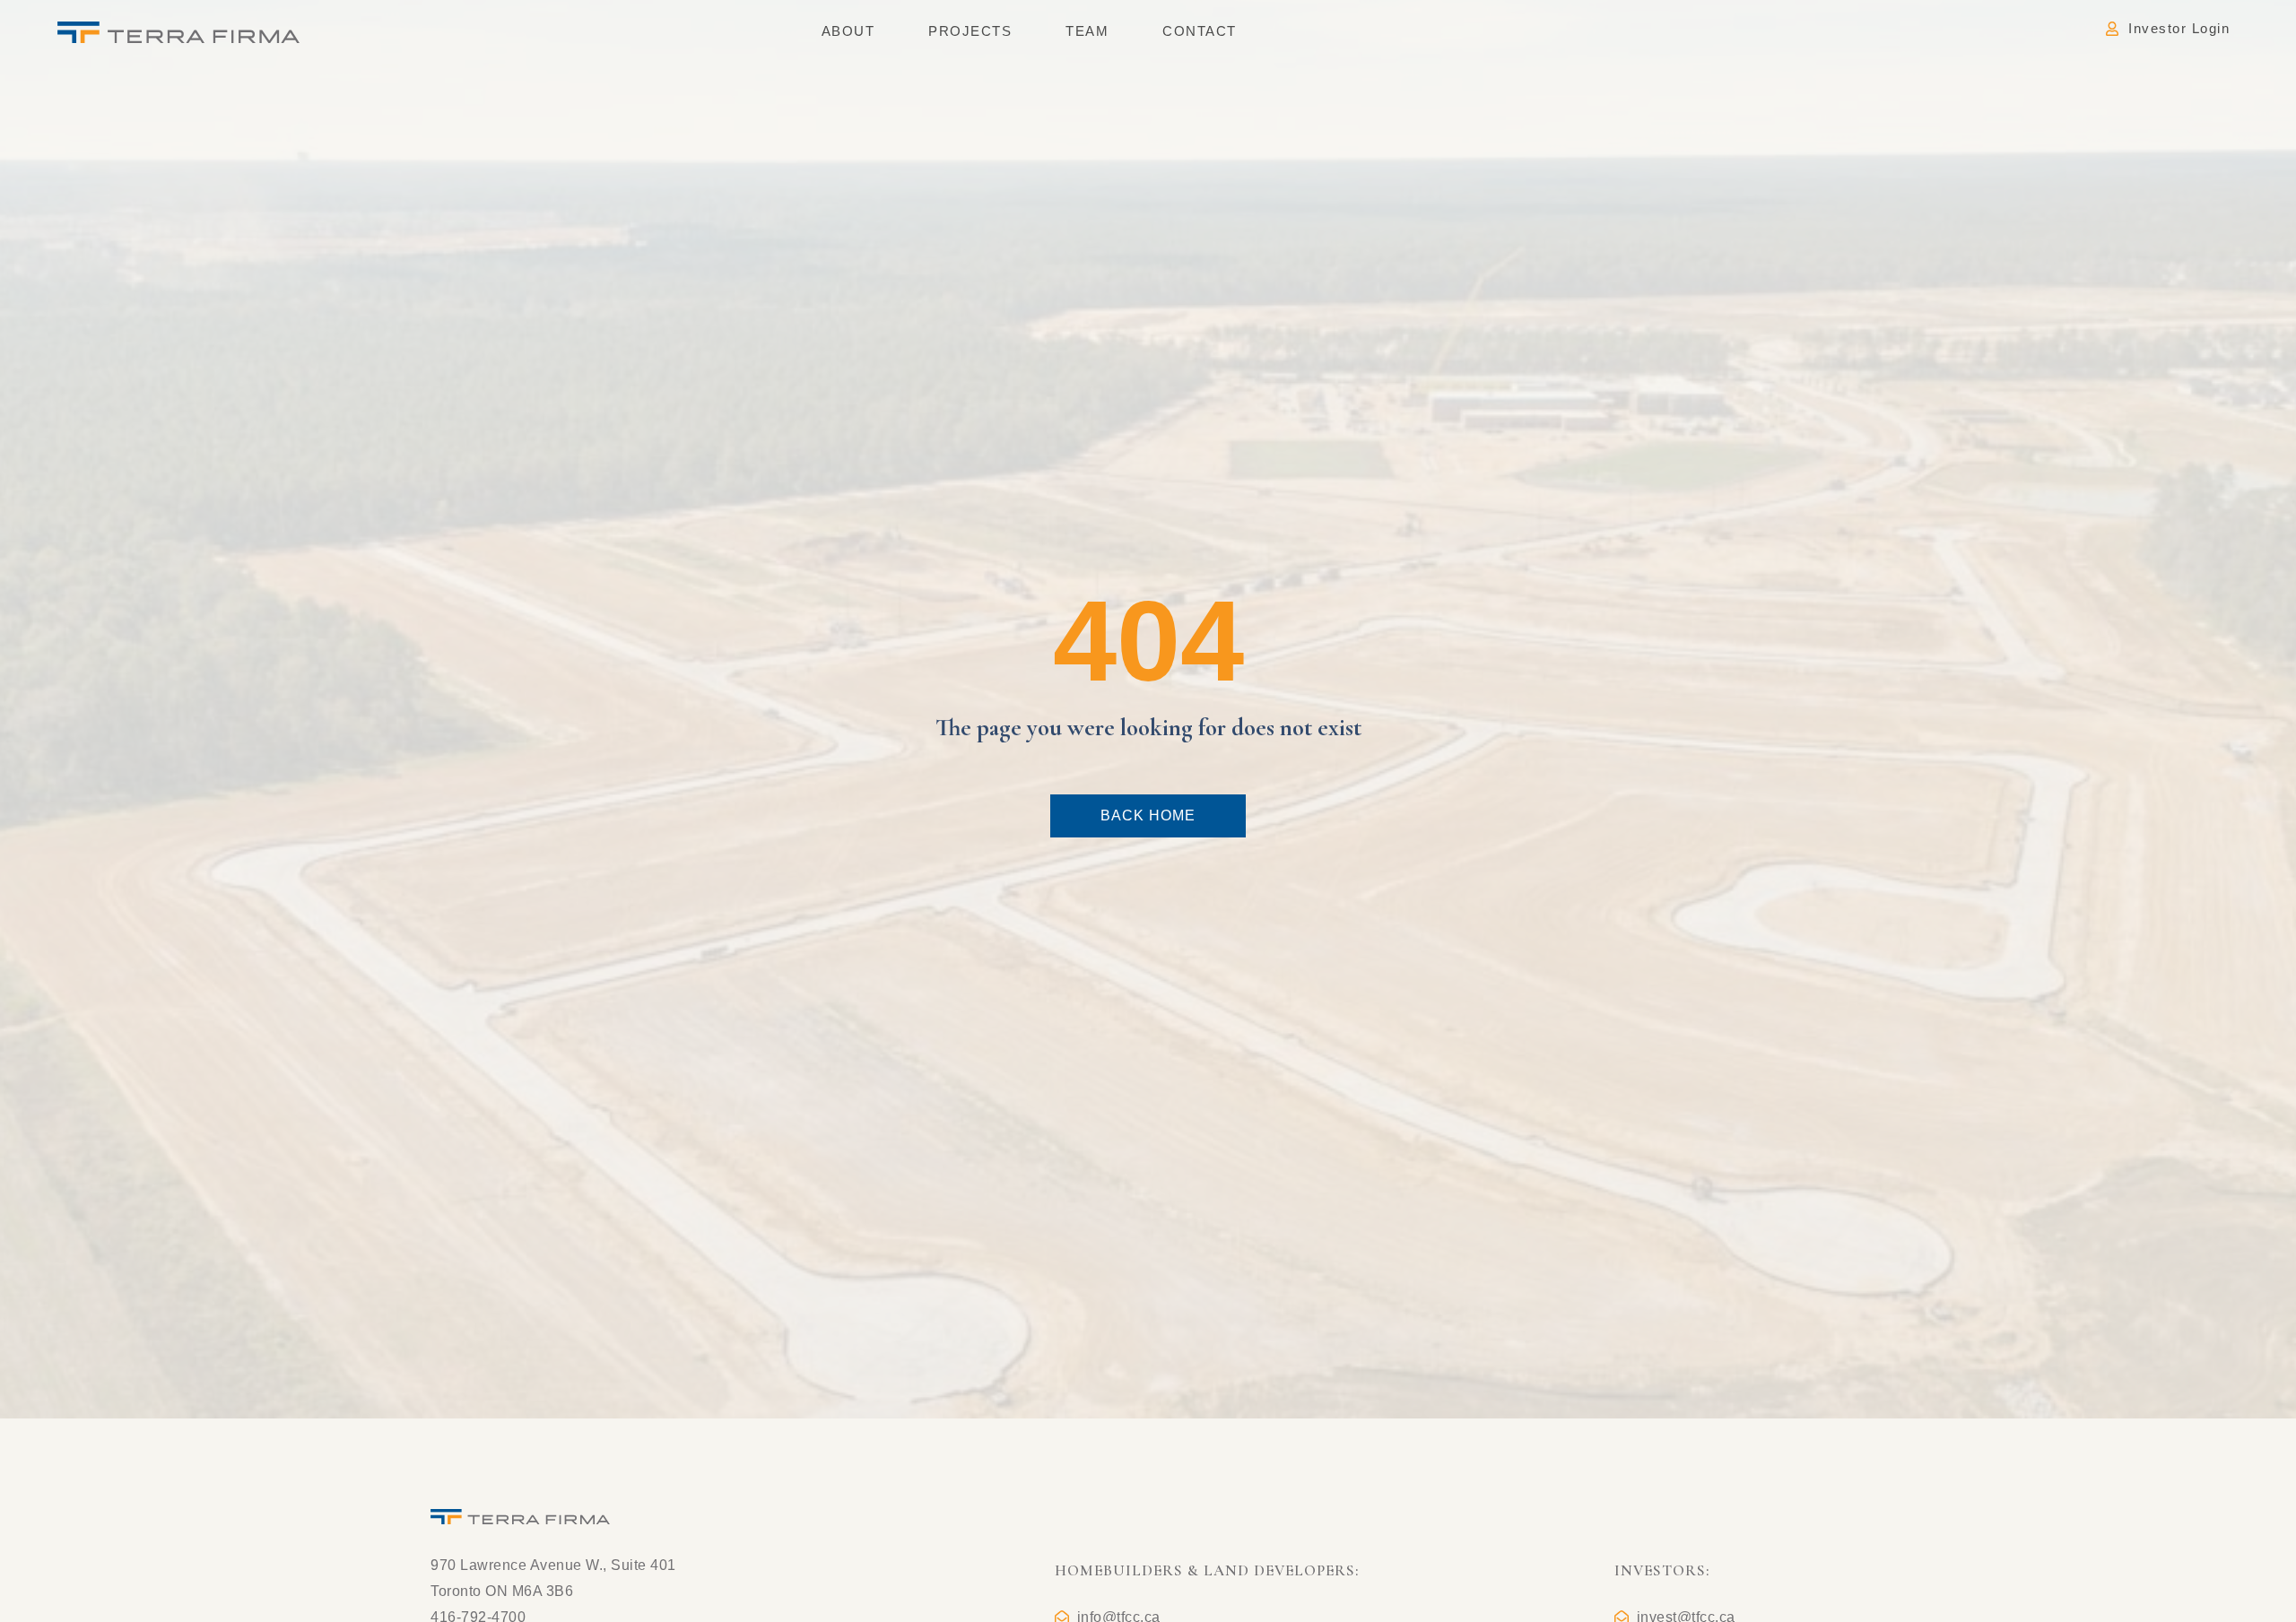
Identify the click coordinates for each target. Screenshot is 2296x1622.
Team (1087, 31)
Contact (1200, 31)
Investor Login (2179, 28)
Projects (970, 31)
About (848, 31)
